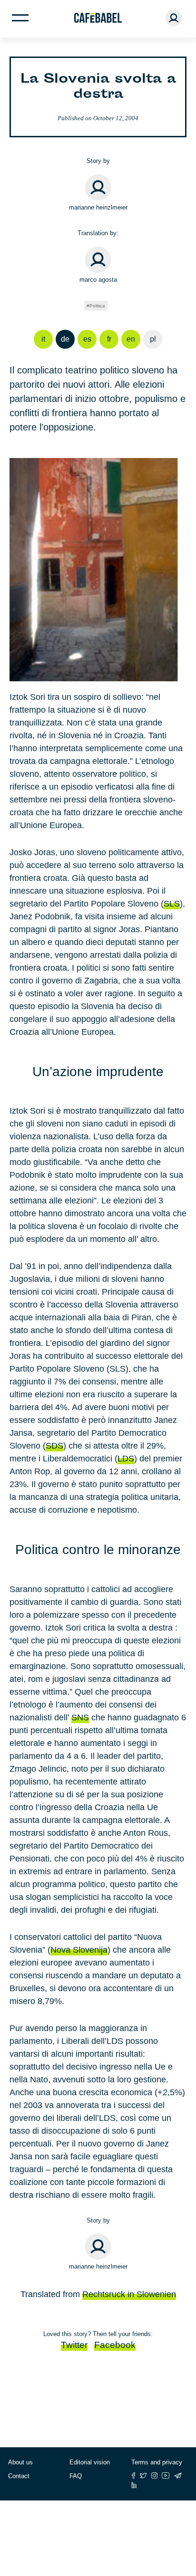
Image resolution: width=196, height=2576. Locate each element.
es (87, 339)
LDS (126, 1459)
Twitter (74, 2345)
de (65, 339)
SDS (54, 1446)
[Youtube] (166, 2476)
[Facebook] (133, 2476)
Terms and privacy (157, 2462)
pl (153, 339)
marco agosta (98, 280)
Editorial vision (90, 2462)
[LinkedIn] (134, 2485)
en (131, 339)
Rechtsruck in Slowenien (129, 2294)
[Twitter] (143, 2476)
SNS (80, 1717)
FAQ (76, 2476)
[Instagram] (154, 2476)
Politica (97, 306)
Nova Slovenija (79, 1950)
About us (20, 2462)
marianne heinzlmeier (98, 207)
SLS (172, 904)
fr (109, 339)
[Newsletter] (178, 2476)
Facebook (115, 2345)
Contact (19, 2476)
